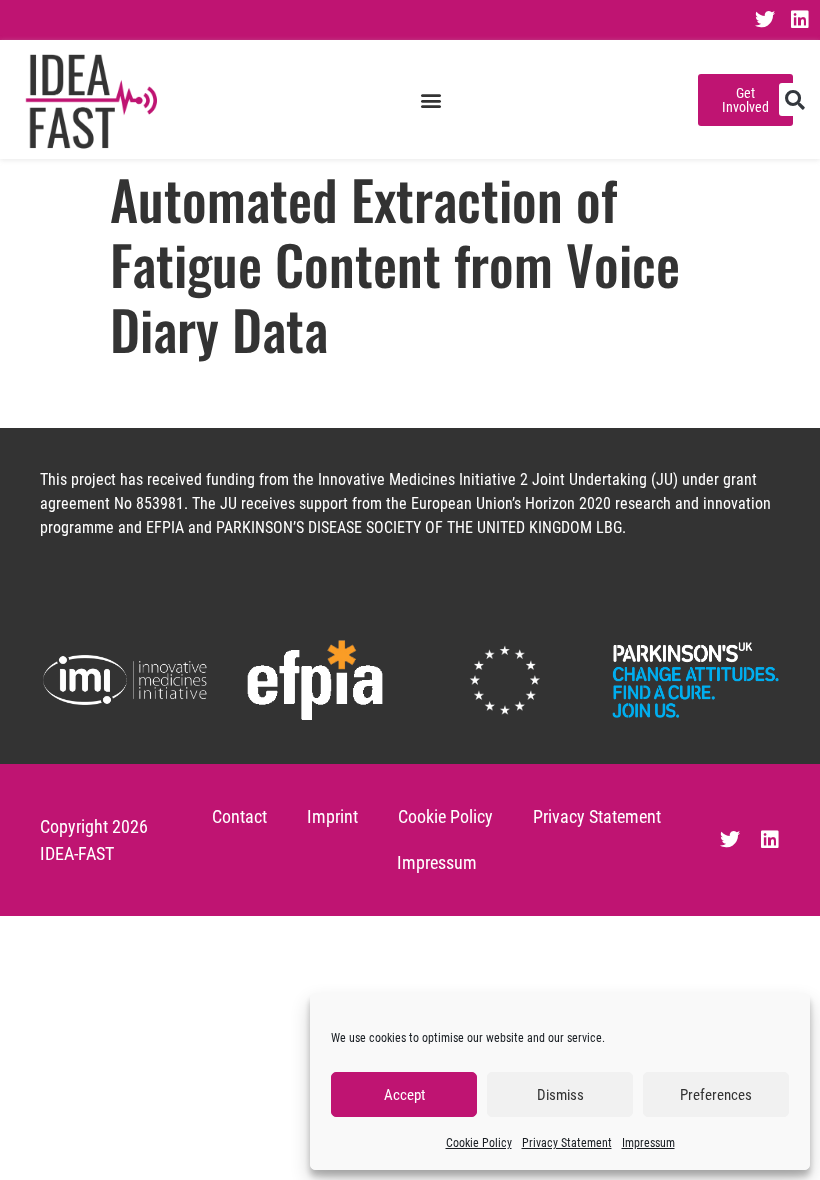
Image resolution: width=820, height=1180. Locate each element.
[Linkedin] (800, 20)
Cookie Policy (479, 1143)
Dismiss (560, 1095)
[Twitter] (765, 20)
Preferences (716, 1095)
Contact (239, 816)
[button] (430, 99)
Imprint (332, 816)
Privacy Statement (567, 1143)
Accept (404, 1095)
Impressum (648, 1143)
